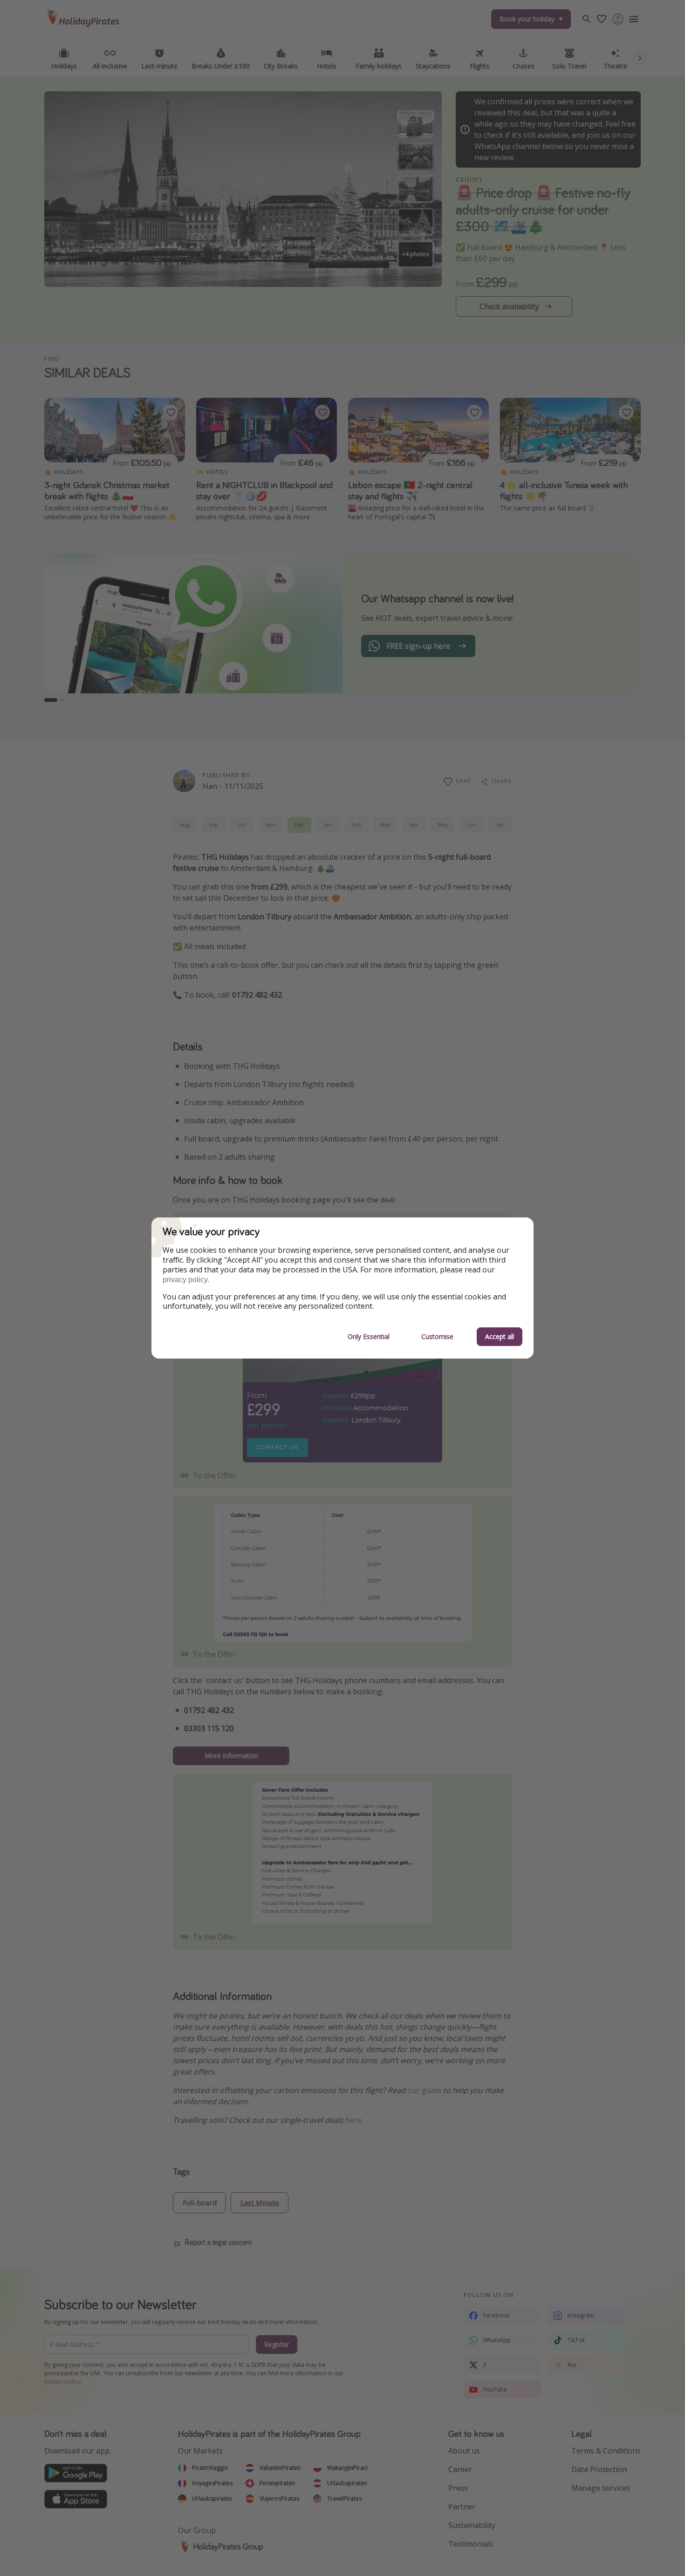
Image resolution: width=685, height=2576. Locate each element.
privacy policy (185, 1280)
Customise (437, 1336)
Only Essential (369, 1336)
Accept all (500, 1336)
